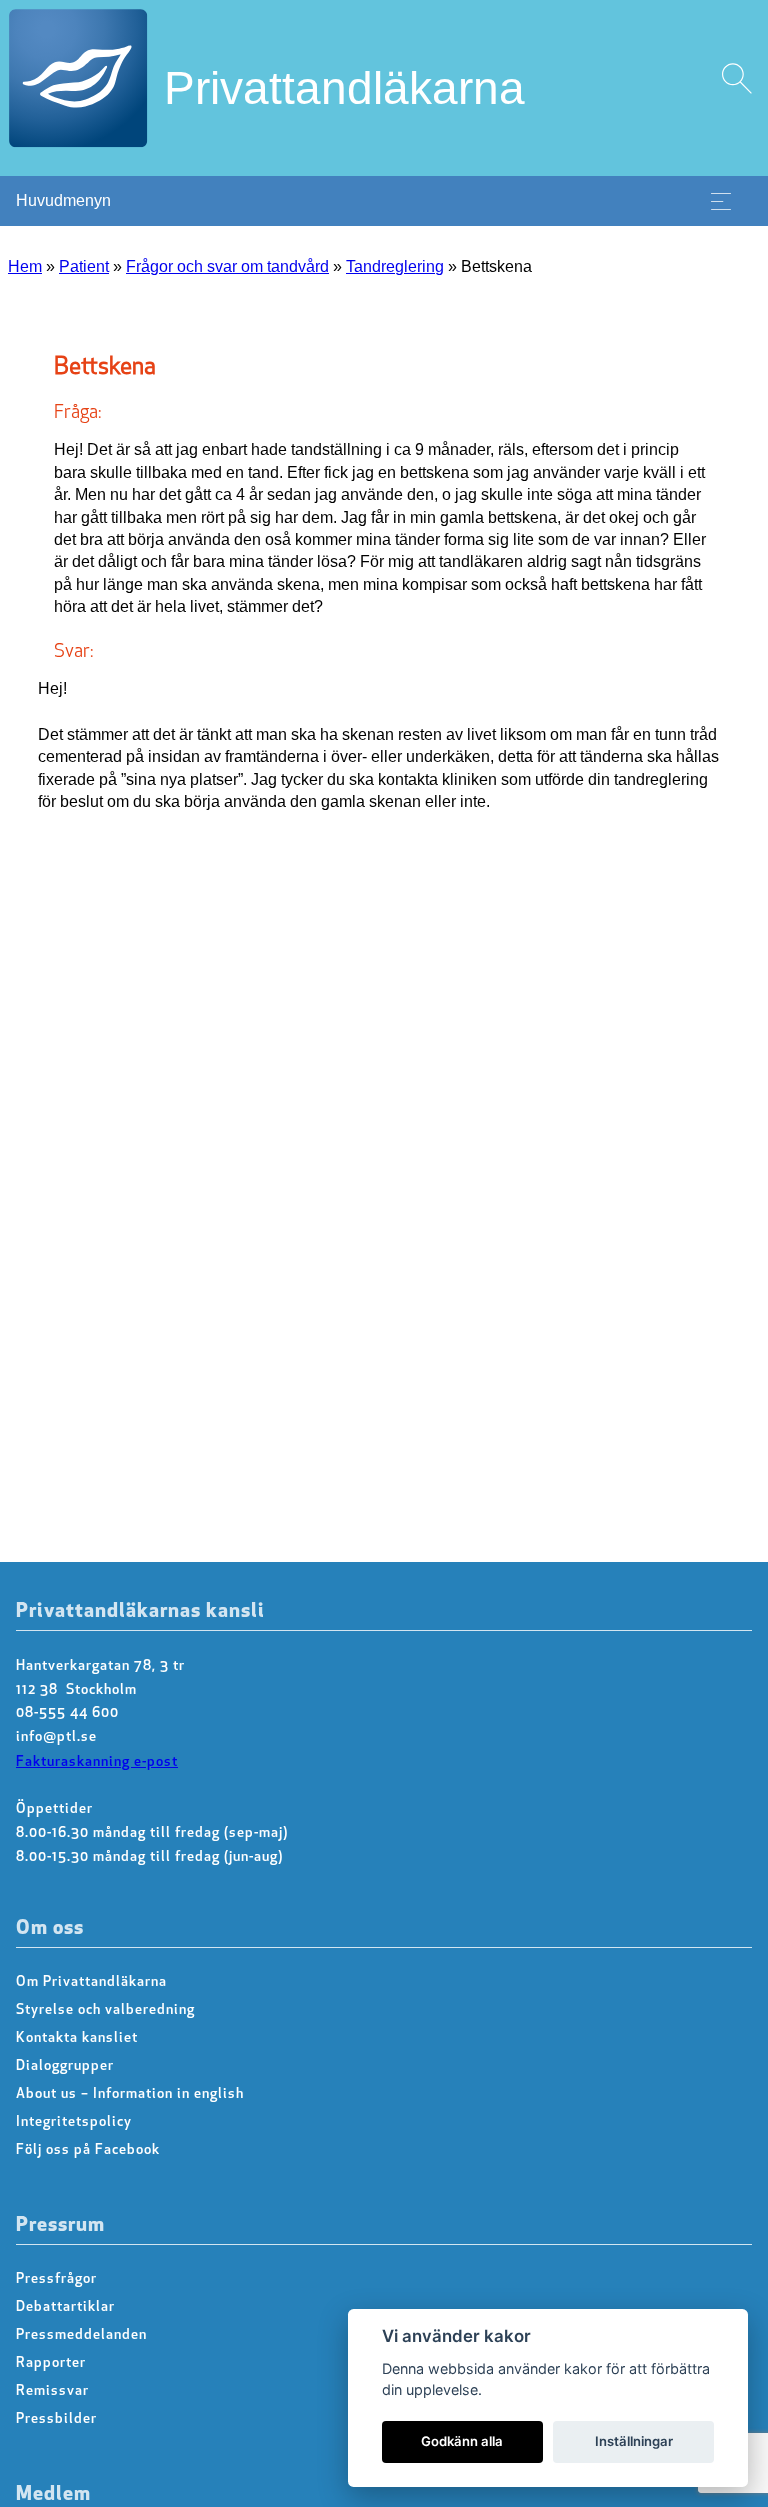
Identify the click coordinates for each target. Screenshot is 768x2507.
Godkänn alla (462, 2441)
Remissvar (52, 2391)
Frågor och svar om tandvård (227, 266)
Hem (25, 266)
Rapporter (51, 2363)
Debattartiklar (65, 2307)
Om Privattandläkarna (91, 1982)
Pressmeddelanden (81, 2335)
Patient (84, 266)
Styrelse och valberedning (105, 2010)
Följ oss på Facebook (88, 2150)
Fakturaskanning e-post (97, 1762)
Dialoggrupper (65, 2066)
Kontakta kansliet (77, 2038)
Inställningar (634, 2441)
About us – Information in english (130, 2094)
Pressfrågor (56, 2279)
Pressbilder (56, 2419)
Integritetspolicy (74, 2122)
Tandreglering (395, 266)
